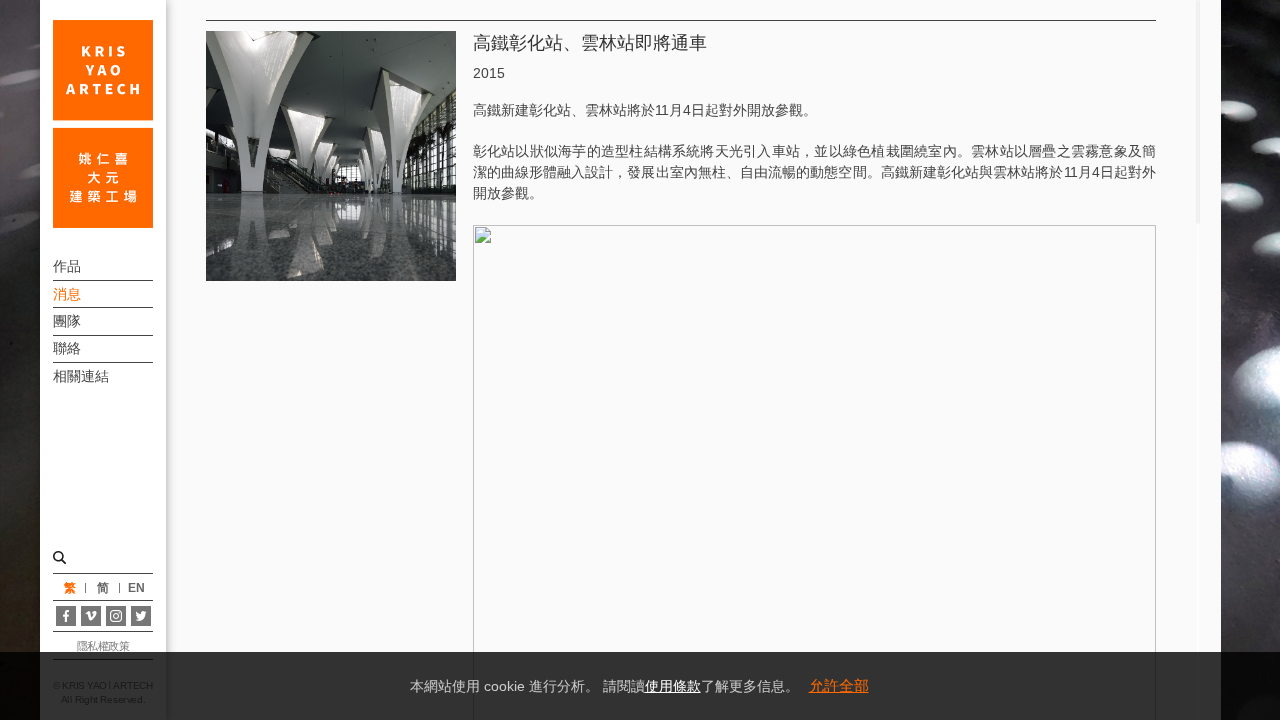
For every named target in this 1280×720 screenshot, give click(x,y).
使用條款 (673, 686)
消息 (67, 294)
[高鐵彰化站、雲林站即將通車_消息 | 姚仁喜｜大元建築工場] (103, 124)
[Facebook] (66, 616)
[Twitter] (141, 616)
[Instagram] (116, 616)
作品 (67, 266)
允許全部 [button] (839, 685)
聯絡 (67, 348)
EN (136, 588)
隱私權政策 (103, 646)
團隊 (67, 321)
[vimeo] (91, 616)
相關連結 (81, 376)
